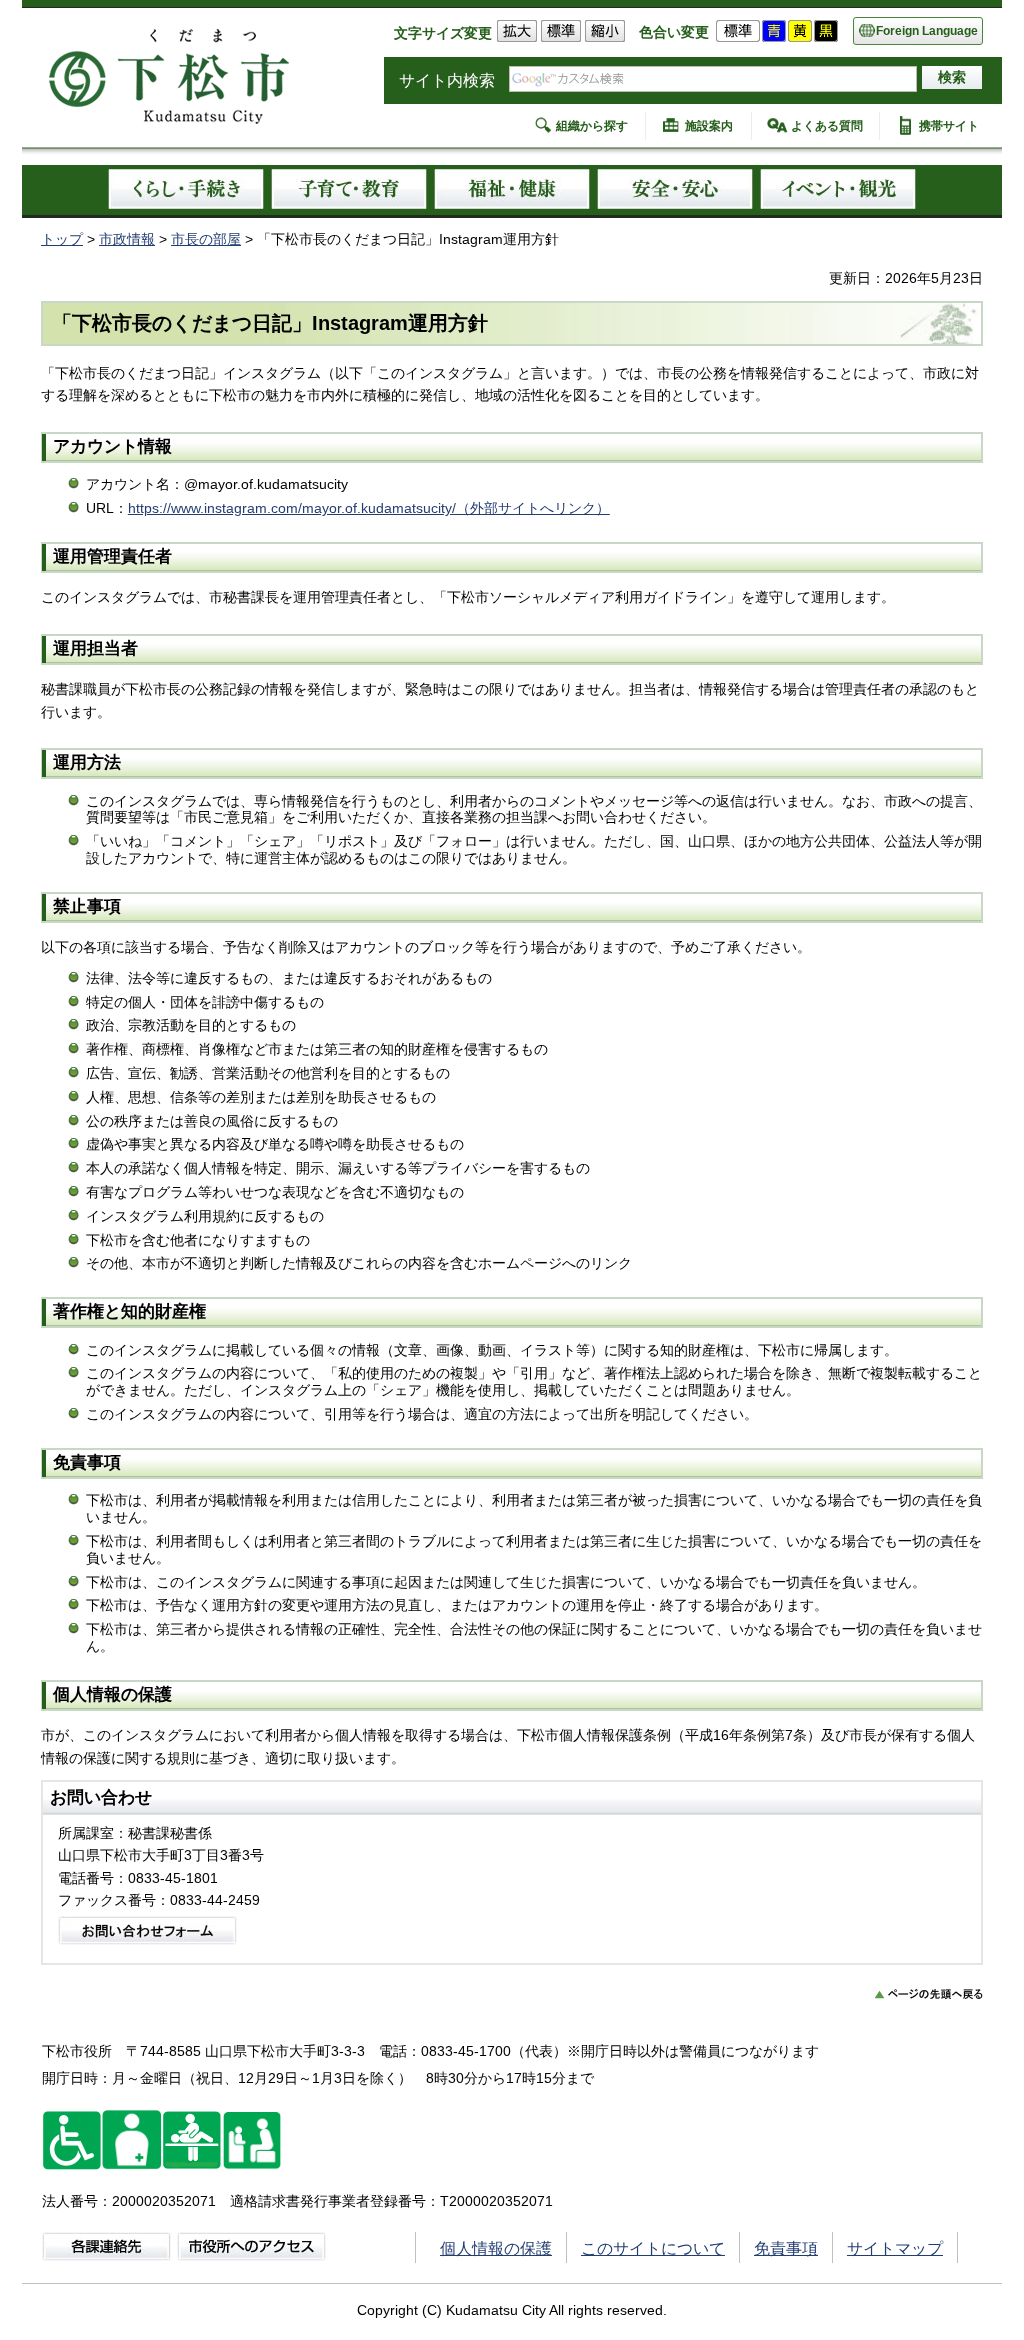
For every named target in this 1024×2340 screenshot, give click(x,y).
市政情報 (127, 239)
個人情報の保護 (496, 2248)
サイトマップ (895, 2248)
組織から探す (592, 126)
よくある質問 (827, 126)
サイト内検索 (447, 80)
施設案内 (709, 126)
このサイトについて (653, 2248)
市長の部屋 (206, 239)
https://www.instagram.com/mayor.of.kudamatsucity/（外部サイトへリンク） (369, 508)
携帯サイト (949, 126)
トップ (62, 239)
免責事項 (786, 2248)
